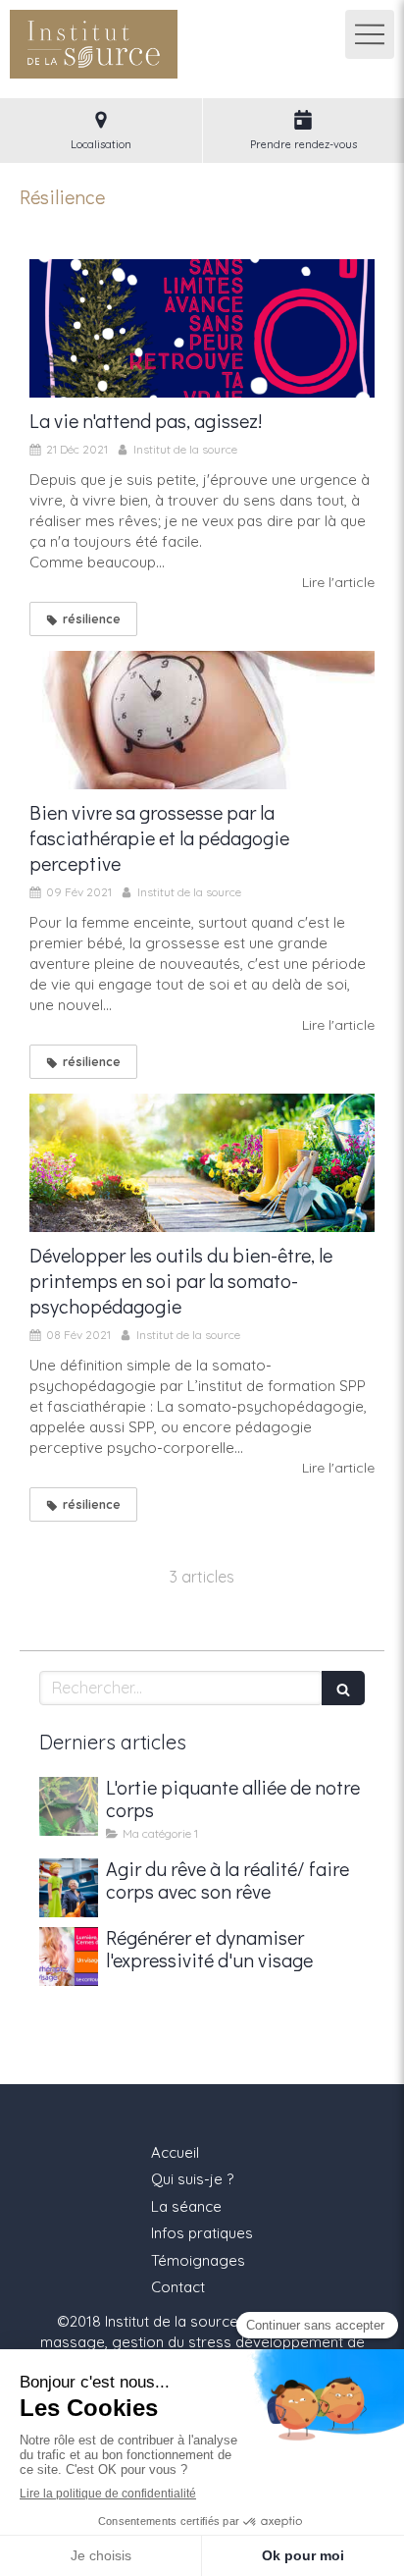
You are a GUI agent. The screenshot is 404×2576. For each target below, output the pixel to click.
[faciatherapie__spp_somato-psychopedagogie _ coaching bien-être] (202, 1163)
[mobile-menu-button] (370, 34)
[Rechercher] (343, 1688)
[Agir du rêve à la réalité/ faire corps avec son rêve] (69, 1888)
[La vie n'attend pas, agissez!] (202, 328)
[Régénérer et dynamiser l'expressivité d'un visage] (69, 1957)
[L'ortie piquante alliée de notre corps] (69, 1806)
